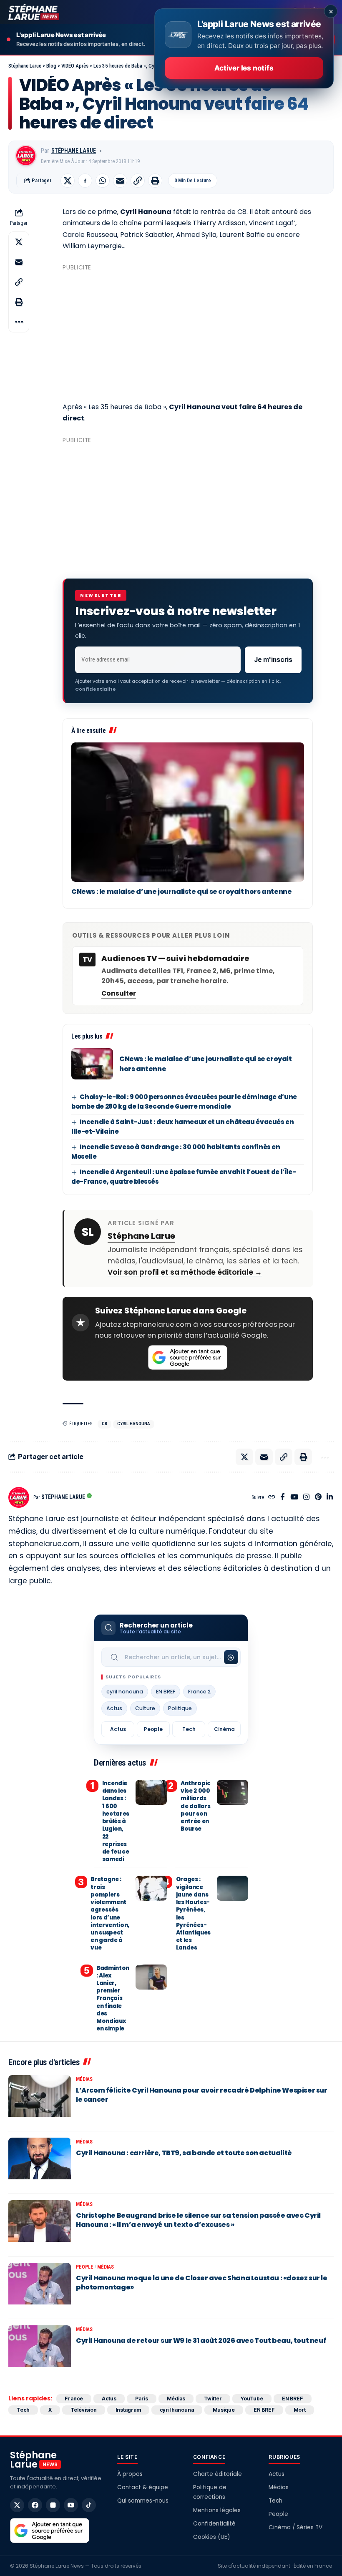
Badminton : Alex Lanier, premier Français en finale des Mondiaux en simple (113, 1999)
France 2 (199, 1692)
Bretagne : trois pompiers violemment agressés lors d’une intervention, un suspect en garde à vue (110, 1913)
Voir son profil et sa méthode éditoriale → (185, 1272)
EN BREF (166, 1692)
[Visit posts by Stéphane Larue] (26, 156)
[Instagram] (306, 1498)
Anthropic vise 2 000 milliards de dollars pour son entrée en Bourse (196, 1806)
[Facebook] (283, 1498)
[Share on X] (68, 181)
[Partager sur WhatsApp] (103, 181)
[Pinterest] (318, 1498)
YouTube (252, 2399)
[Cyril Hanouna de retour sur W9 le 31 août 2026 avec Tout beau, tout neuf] (40, 2350)
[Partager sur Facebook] (85, 181)
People (153, 1729)
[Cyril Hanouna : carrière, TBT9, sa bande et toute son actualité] (40, 2163)
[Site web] (272, 1498)
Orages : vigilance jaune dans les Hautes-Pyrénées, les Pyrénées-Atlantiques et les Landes (193, 1913)
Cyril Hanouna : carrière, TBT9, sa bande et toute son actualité (184, 2153)
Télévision (84, 2410)
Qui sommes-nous (143, 2501)
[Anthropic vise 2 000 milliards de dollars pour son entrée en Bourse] (233, 1792)
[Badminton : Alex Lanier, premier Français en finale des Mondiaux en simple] (151, 1977)
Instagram (128, 2410)
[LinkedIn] (330, 1498)
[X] (17, 2505)
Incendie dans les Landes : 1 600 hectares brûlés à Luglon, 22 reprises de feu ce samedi (116, 1821)
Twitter (213, 2399)
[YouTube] (294, 1498)
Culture (145, 1708)
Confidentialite (96, 689)
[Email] (120, 181)
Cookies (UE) (211, 2537)
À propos (130, 2474)
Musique (224, 2410)
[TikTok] (89, 2505)
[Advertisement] (188, 333)
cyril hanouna (134, 1424)
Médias (84, 2079)
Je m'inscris (273, 660)
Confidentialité (214, 2524)
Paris (142, 2399)
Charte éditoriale (218, 2474)
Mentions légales (217, 2510)
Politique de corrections (210, 2492)
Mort (300, 2410)
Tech (189, 1729)
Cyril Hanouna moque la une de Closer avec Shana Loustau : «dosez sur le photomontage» (202, 2283)
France (74, 2399)
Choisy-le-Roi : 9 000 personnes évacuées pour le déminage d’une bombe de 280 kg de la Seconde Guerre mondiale (184, 1102)
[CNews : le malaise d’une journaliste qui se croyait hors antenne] (188, 812)
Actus (114, 1708)
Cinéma (224, 1729)
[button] (138, 181)
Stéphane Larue (74, 151)
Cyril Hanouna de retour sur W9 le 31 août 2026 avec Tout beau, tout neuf (201, 2341)
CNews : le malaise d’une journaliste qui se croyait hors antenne (181, 892)
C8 (104, 1424)
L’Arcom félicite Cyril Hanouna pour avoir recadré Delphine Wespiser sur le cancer (202, 2095)
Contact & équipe (143, 2487)
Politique (180, 1708)
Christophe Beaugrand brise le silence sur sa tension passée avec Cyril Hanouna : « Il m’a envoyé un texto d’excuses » (198, 2220)
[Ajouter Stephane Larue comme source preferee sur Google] (188, 1358)
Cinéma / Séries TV (295, 2527)
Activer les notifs (244, 68)
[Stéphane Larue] (34, 12)
